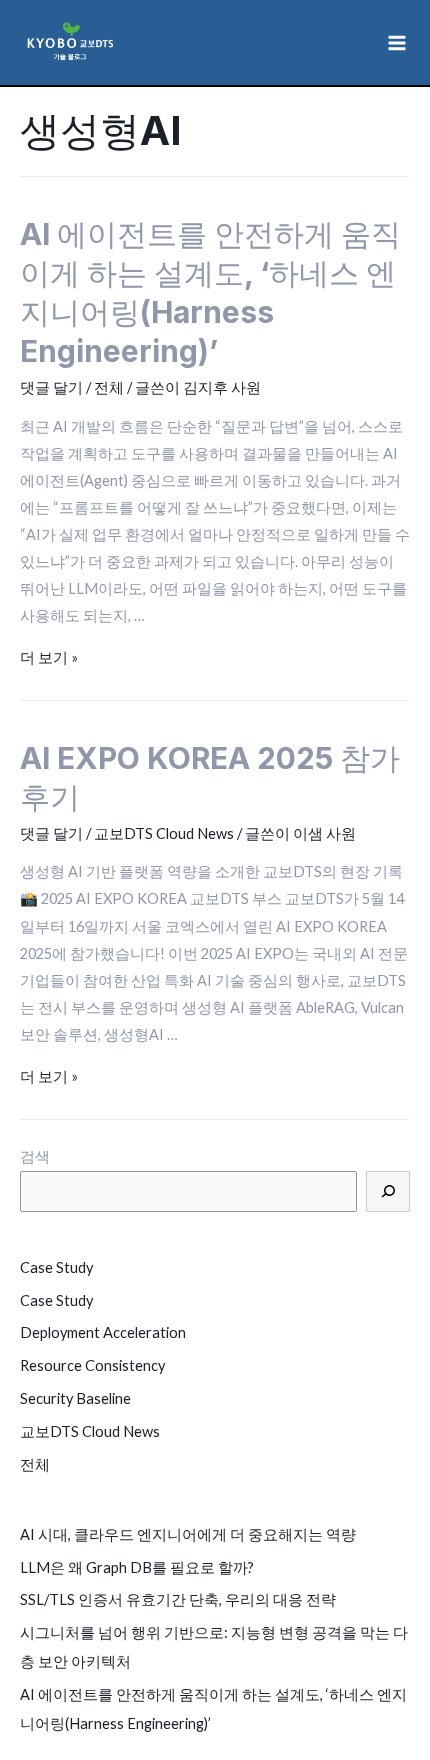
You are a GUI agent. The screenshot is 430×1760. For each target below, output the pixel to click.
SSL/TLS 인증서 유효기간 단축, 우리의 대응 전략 (178, 1599)
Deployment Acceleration (103, 1332)
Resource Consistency (92, 1365)
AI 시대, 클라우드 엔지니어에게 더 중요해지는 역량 (188, 1534)
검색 (35, 1156)
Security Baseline (75, 1398)
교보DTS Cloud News (164, 833)
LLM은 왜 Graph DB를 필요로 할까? (137, 1567)
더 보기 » (49, 657)
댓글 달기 (51, 387)
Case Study (56, 1267)
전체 (109, 387)
